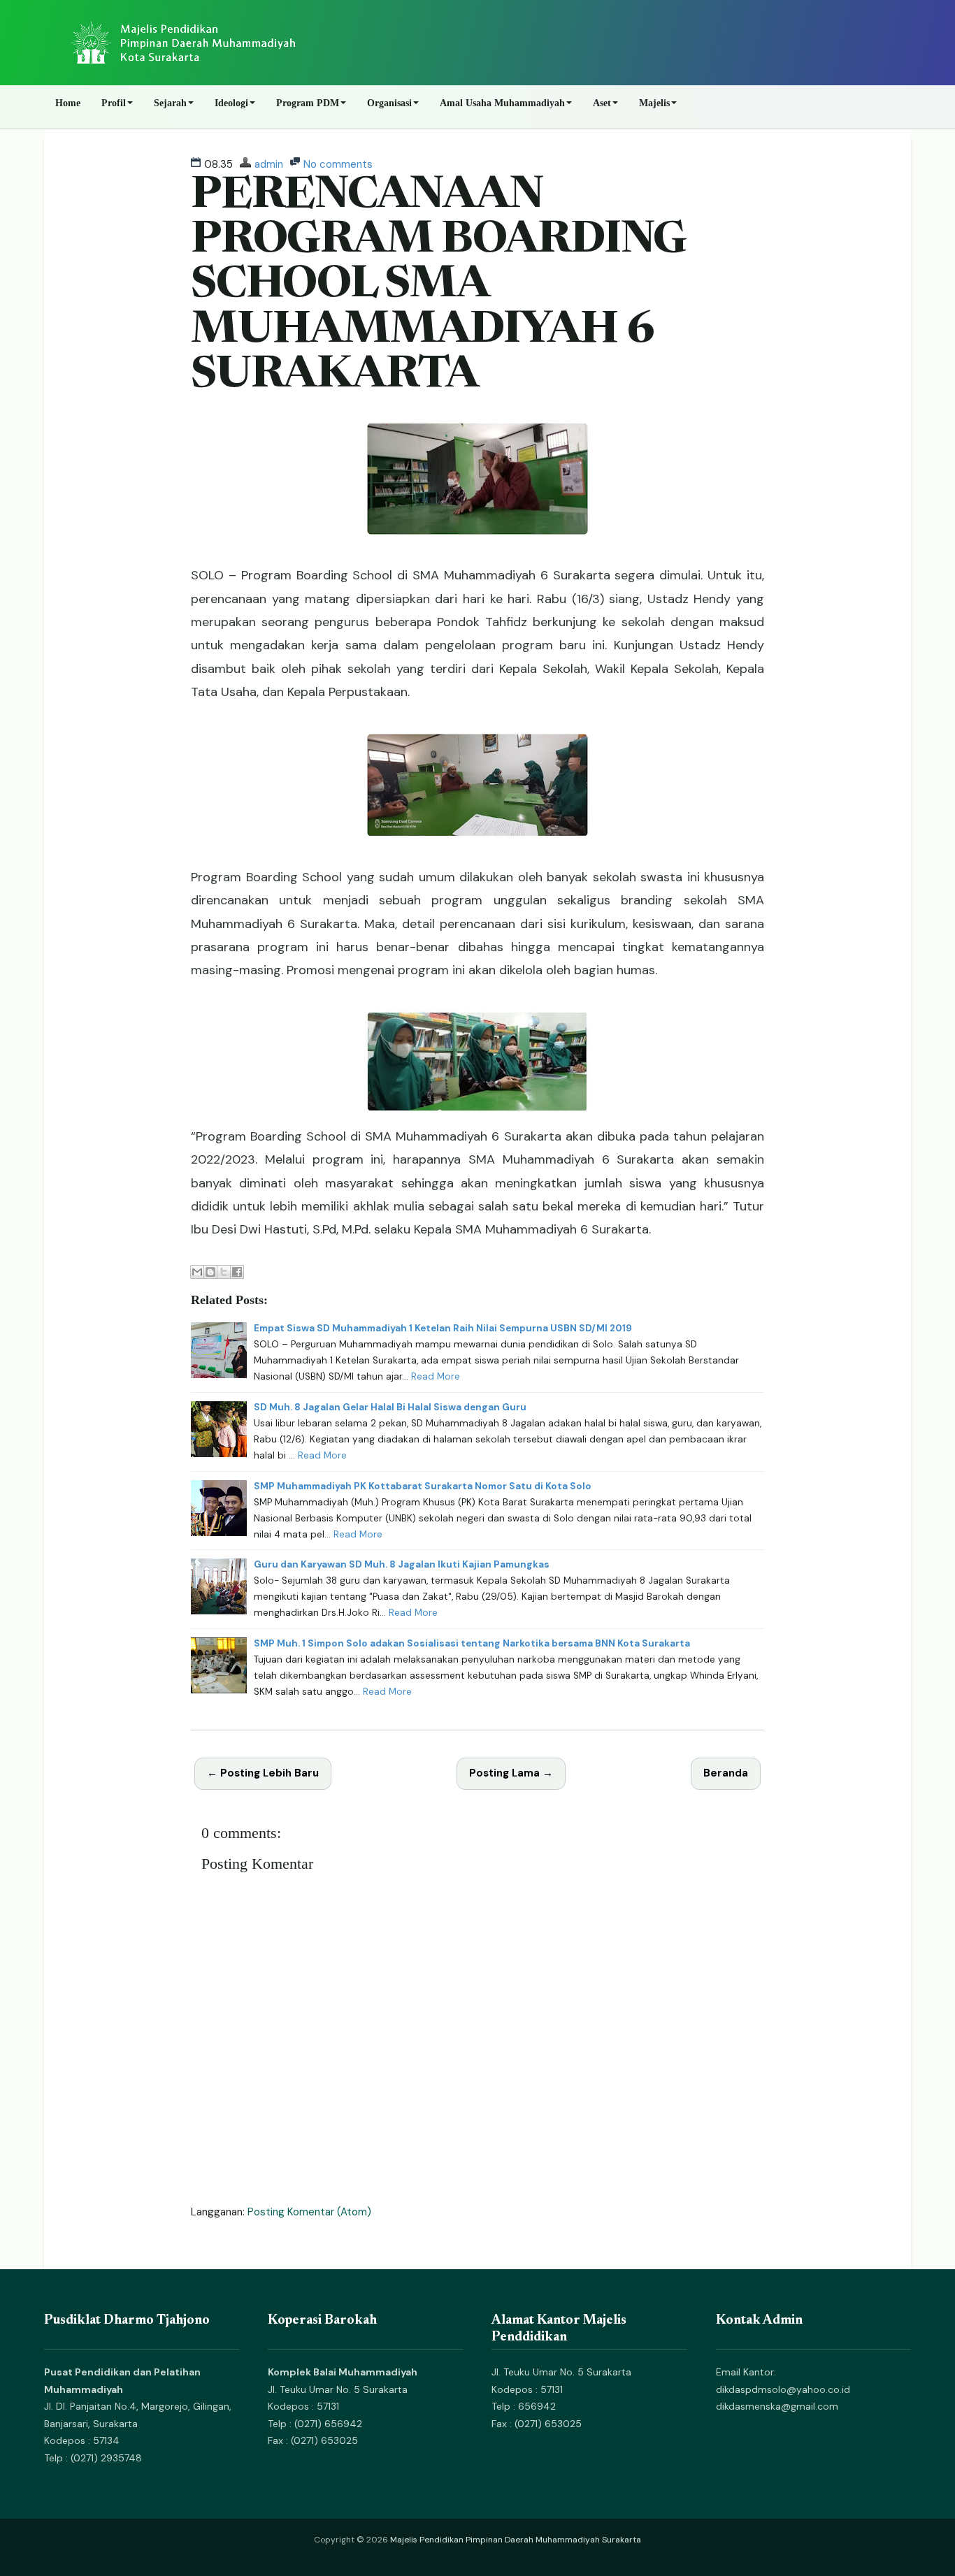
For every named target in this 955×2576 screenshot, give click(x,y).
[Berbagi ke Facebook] (237, 1272)
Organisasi (389, 103)
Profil (114, 103)
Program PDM (308, 103)
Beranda (726, 1773)
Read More (436, 1376)
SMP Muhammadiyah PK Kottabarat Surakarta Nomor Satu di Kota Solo (423, 1486)
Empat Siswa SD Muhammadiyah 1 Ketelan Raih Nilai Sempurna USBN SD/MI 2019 (443, 1328)
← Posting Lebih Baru (263, 1773)
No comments (338, 164)
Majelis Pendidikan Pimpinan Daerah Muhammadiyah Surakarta (516, 2540)
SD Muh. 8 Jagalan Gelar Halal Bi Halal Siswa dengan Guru (390, 1407)
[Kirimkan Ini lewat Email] (197, 1272)
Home (68, 103)
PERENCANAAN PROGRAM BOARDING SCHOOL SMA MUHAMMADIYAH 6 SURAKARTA (439, 287)
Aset (602, 103)
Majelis (654, 103)
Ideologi (231, 103)
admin (269, 164)
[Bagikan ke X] (224, 1272)
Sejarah (170, 103)
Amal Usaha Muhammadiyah (502, 103)
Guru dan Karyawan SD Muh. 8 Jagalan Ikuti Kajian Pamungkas (402, 1564)
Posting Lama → (511, 1773)
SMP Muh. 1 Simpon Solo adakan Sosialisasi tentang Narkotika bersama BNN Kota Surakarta (472, 1643)
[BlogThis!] (210, 1272)
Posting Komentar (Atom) (309, 2212)
